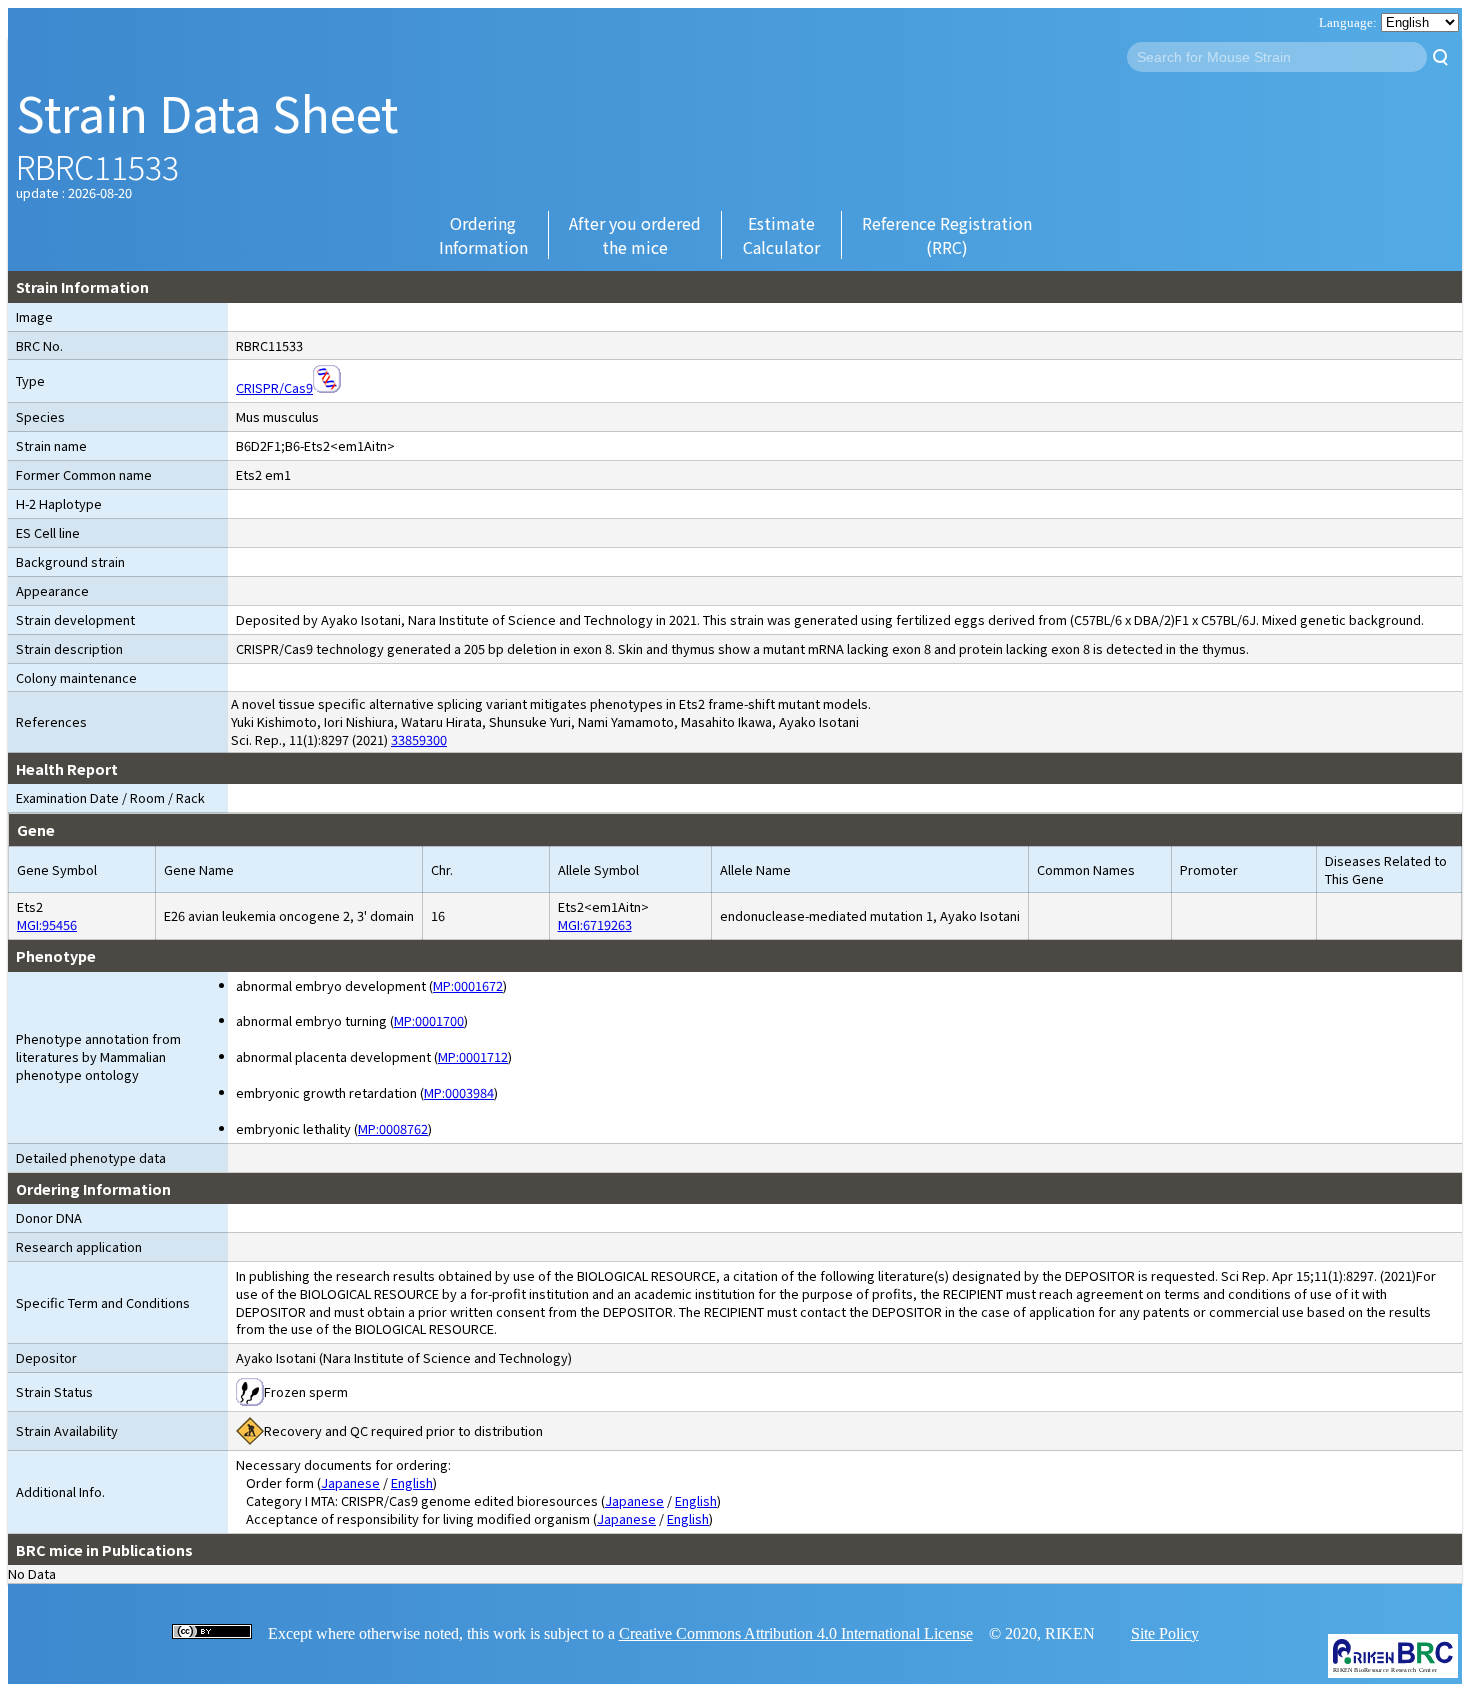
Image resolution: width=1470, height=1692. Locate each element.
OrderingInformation (483, 235)
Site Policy (1165, 1633)
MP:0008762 (393, 1128)
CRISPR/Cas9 (274, 387)
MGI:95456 (47, 924)
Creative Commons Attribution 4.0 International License (796, 1633)
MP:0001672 (468, 985)
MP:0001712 (473, 1056)
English (412, 1482)
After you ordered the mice (635, 235)
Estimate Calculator (781, 235)
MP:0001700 (429, 1020)
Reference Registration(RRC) (947, 235)
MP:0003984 (459, 1092)
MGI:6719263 (595, 924)
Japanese (350, 1482)
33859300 (419, 739)
